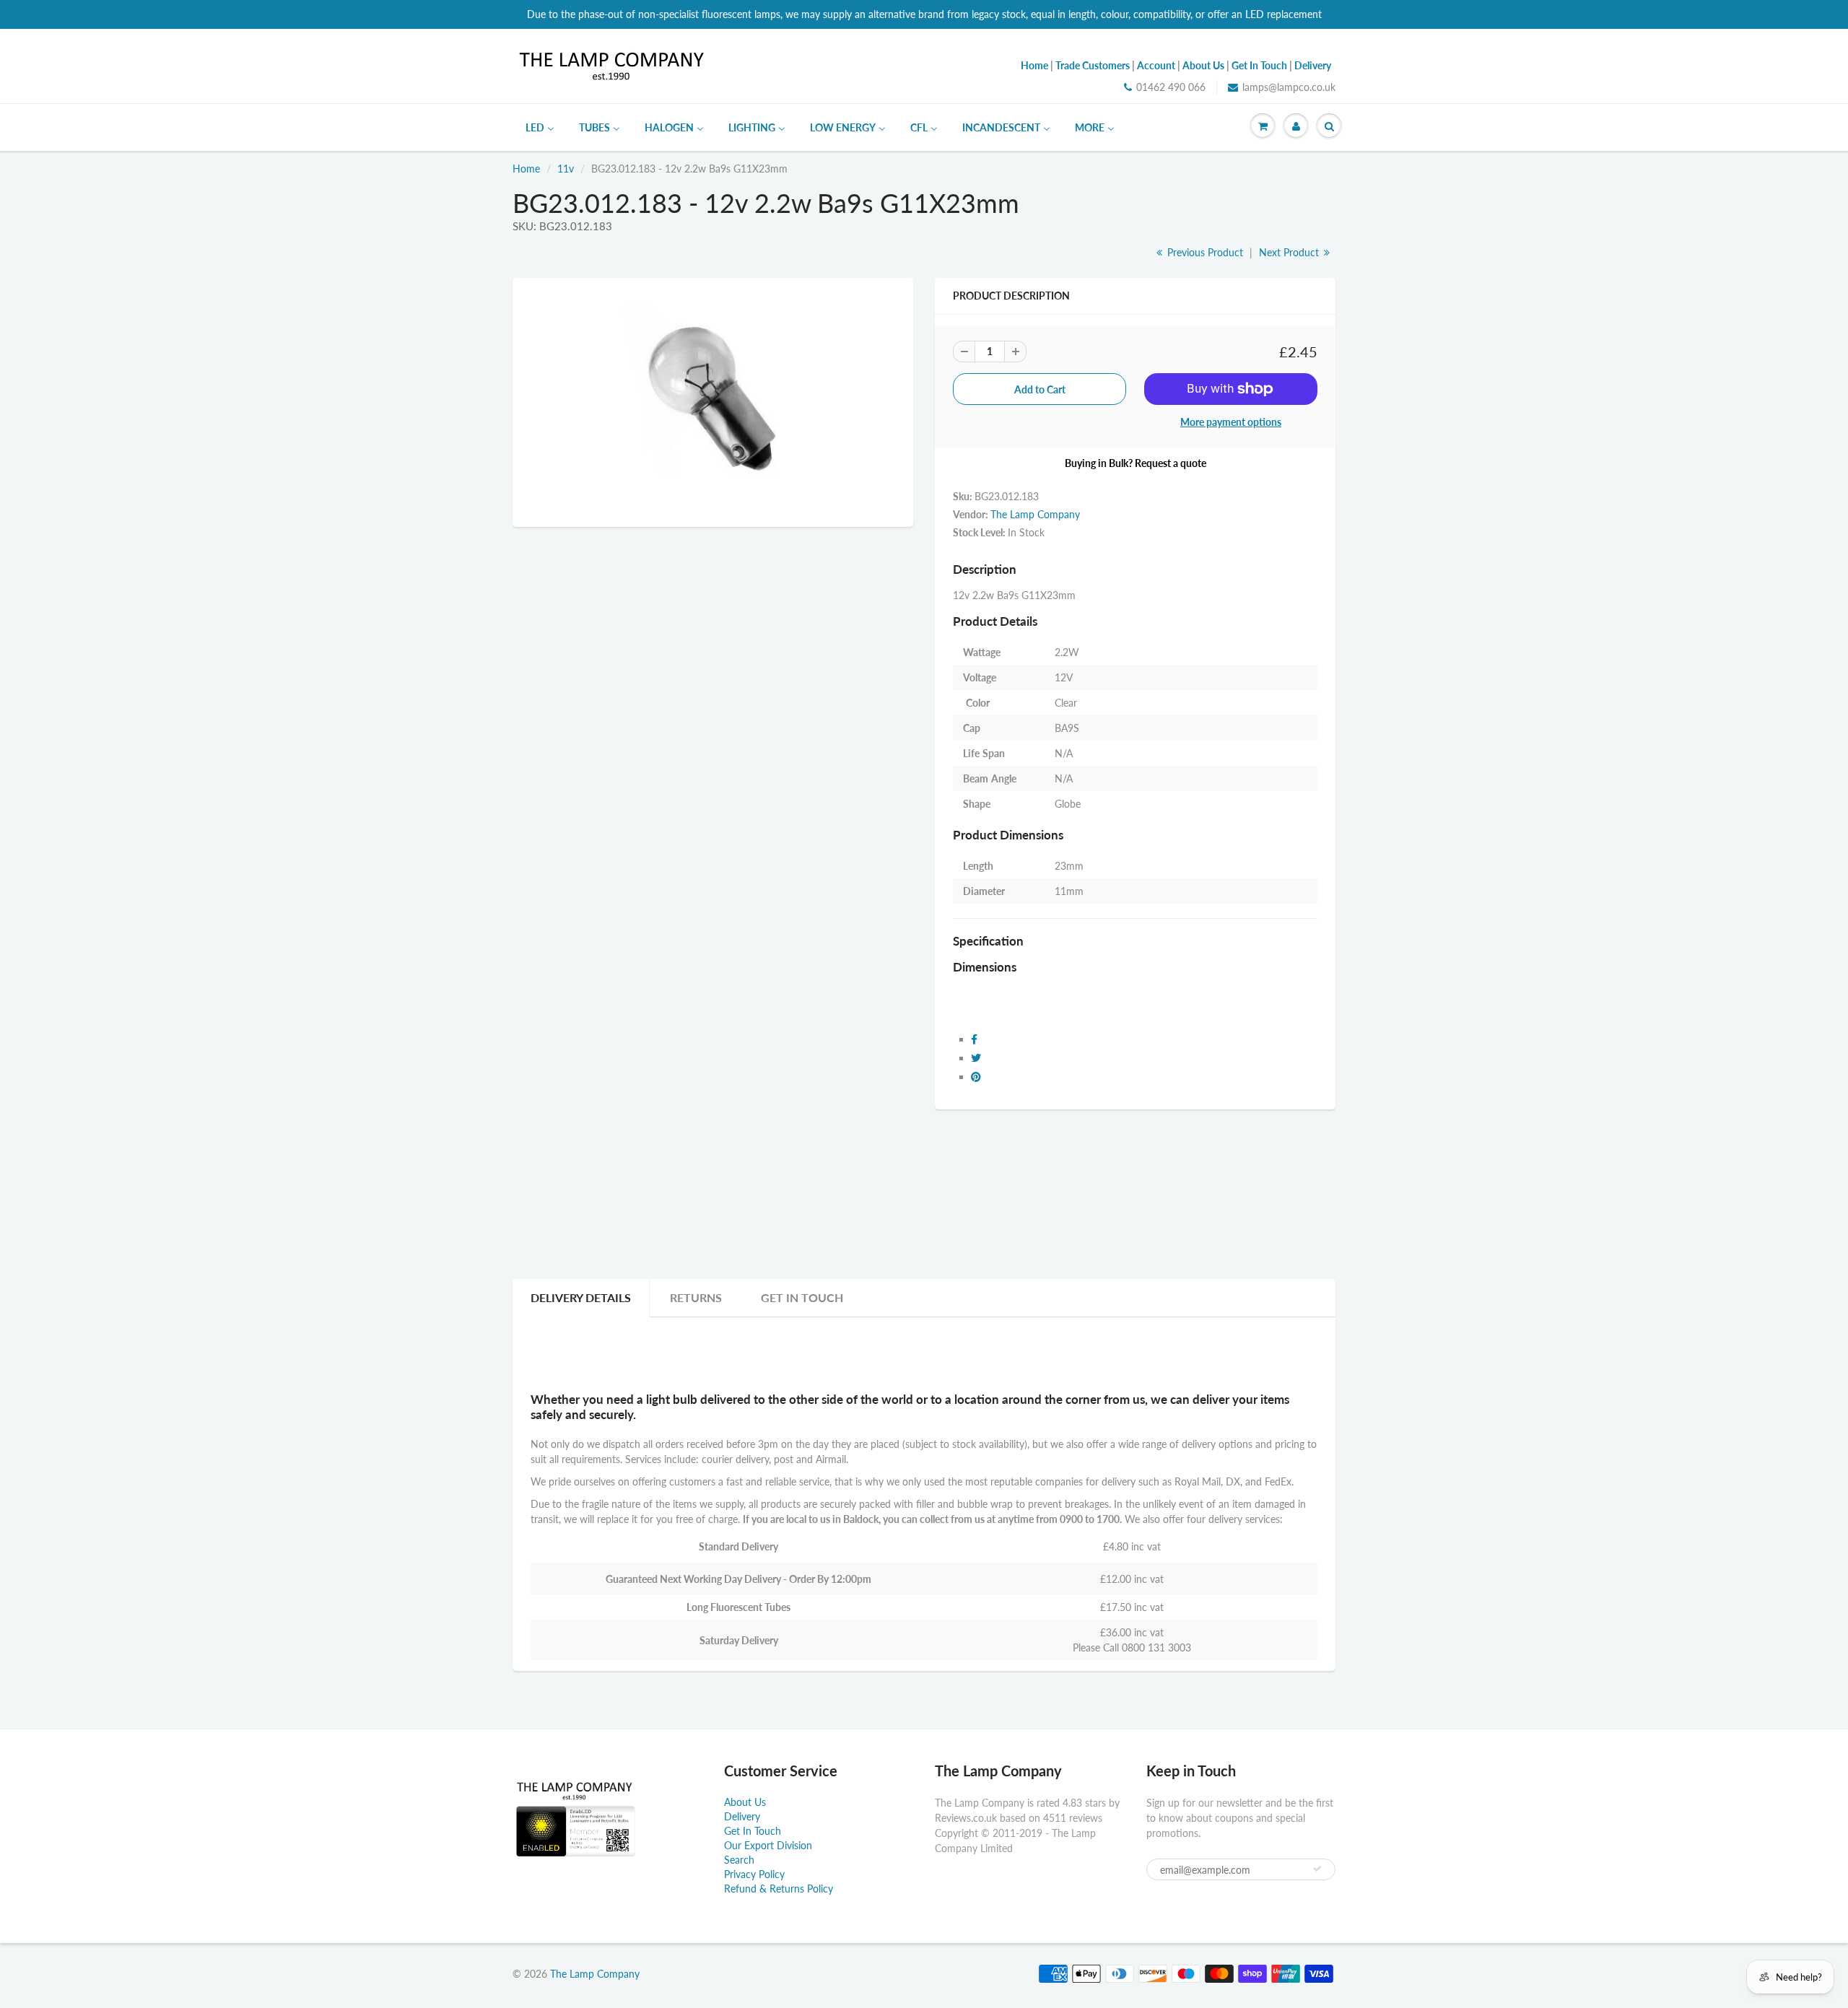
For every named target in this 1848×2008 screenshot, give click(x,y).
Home (526, 169)
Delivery (742, 1816)
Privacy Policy (754, 1874)
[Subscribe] (1317, 1869)
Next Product (1290, 252)
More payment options (1231, 422)
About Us (745, 1802)
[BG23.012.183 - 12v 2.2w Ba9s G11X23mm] (713, 401)
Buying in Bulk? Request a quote (1136, 463)
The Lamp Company (1035, 514)
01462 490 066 (1171, 87)
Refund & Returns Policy (779, 1889)
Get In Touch (802, 1297)
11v (566, 169)
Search (739, 1860)
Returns (696, 1297)
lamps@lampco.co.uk (1289, 87)
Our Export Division (768, 1845)
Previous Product (1204, 252)
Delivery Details (581, 1297)
